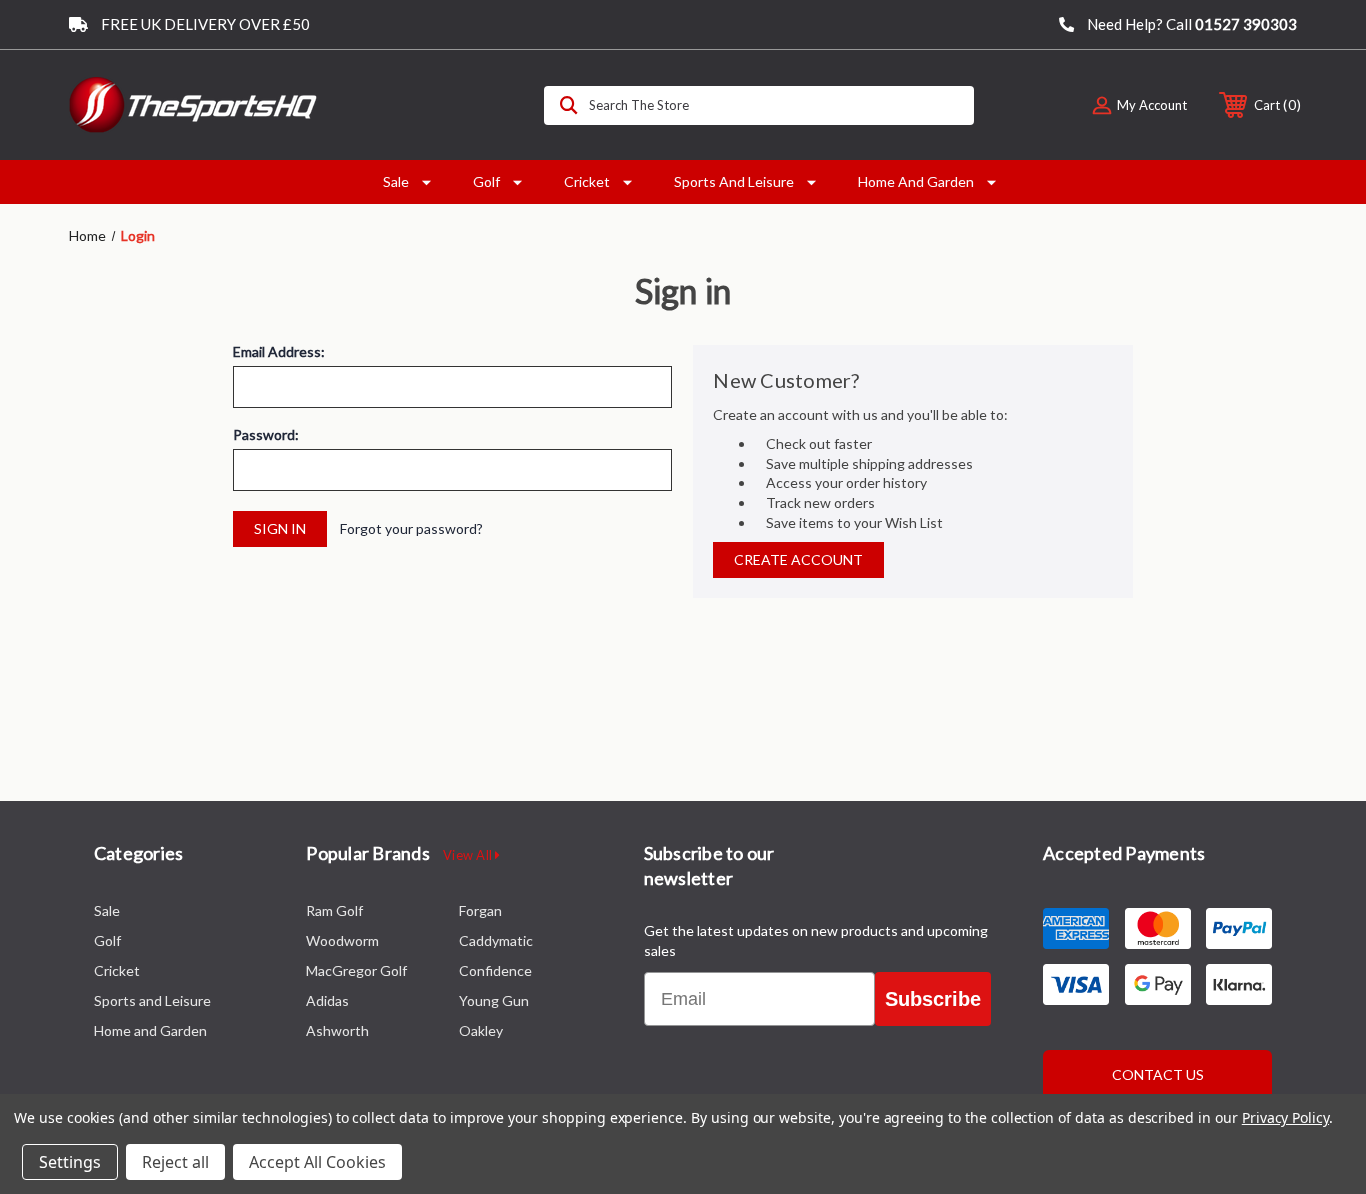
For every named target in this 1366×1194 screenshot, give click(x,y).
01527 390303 (1246, 24)
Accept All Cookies (317, 1162)
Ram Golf (334, 910)
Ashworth (337, 1030)
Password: (266, 435)
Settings (70, 1162)
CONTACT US (1158, 1074)
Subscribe (933, 999)
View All (469, 855)
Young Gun (494, 1000)
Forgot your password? (411, 528)
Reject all (175, 1162)
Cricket (587, 181)
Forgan (480, 910)
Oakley (481, 1030)
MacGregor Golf (356, 970)
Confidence (495, 970)
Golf (486, 181)
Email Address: (279, 352)
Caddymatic (496, 940)
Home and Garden (916, 181)
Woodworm (342, 940)
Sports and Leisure (734, 181)
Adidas (327, 1000)
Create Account (798, 559)
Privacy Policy (1285, 1117)
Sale (396, 181)
